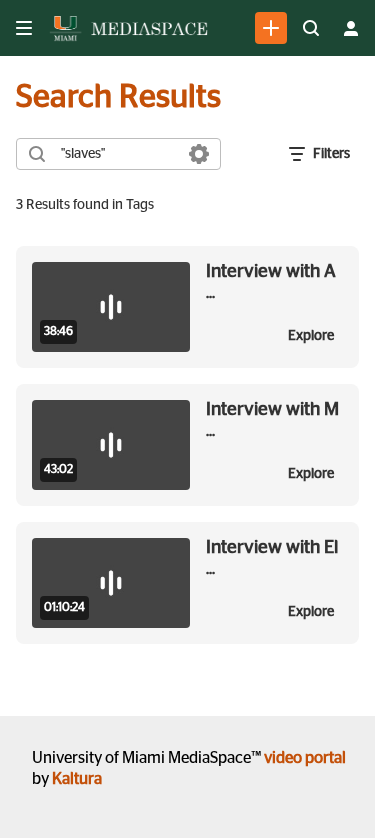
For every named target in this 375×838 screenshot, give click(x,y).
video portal (305, 758)
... (271, 281)
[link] (271, 28)
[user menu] (351, 28)
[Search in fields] (199, 154)
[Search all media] (311, 28)
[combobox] (117, 154)
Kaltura (77, 779)
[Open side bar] (24, 28)
